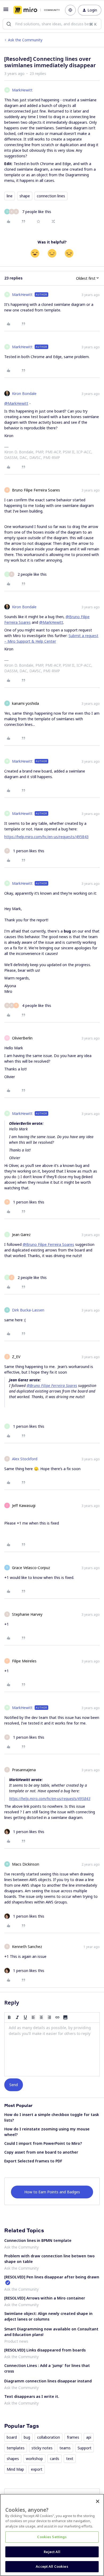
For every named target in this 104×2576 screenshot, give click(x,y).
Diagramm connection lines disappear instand (48, 2381)
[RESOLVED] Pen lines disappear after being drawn (52, 2277)
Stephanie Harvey (27, 1614)
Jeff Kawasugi (24, 1505)
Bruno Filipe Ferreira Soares (36, 490)
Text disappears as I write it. (32, 2396)
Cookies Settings (52, 2537)
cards (55, 2459)
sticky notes (42, 2448)
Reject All (52, 2552)
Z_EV (16, 1357)
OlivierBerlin (22, 1038)
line (10, 196)
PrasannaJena (24, 1770)
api (89, 2437)
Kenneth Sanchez (27, 1947)
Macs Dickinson (26, 1864)
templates (16, 2448)
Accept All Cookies (52, 2566)
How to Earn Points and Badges (52, 2192)
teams (65, 2448)
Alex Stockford (25, 1459)
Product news (16, 2341)
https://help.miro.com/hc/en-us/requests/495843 (46, 837)
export (37, 2469)
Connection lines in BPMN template (38, 2240)
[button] (6, 11)
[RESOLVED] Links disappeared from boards (45, 2350)
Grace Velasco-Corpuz (31, 1568)
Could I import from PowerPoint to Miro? (43, 2143)
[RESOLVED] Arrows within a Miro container (45, 2298)
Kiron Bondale (24, 393)
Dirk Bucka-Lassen (28, 1310)
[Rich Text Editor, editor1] (52, 2049)
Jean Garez (21, 1235)
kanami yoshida (25, 703)
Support (85, 2448)
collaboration (49, 2437)
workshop (34, 2459)
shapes (13, 2459)
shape (25, 196)
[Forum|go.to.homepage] (35, 10)
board (12, 2437)
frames (73, 2437)
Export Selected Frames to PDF (33, 2161)
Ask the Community (25, 40)
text (70, 2459)
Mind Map (15, 2469)
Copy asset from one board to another (41, 2152)
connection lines (51, 196)
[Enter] (9, 24)
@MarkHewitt (16, 403)
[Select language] (70, 10)
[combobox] (52, 24)
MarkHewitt (22, 90)
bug (27, 2437)
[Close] (98, 2501)
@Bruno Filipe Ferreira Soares (48, 1244)
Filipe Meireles (24, 1661)
